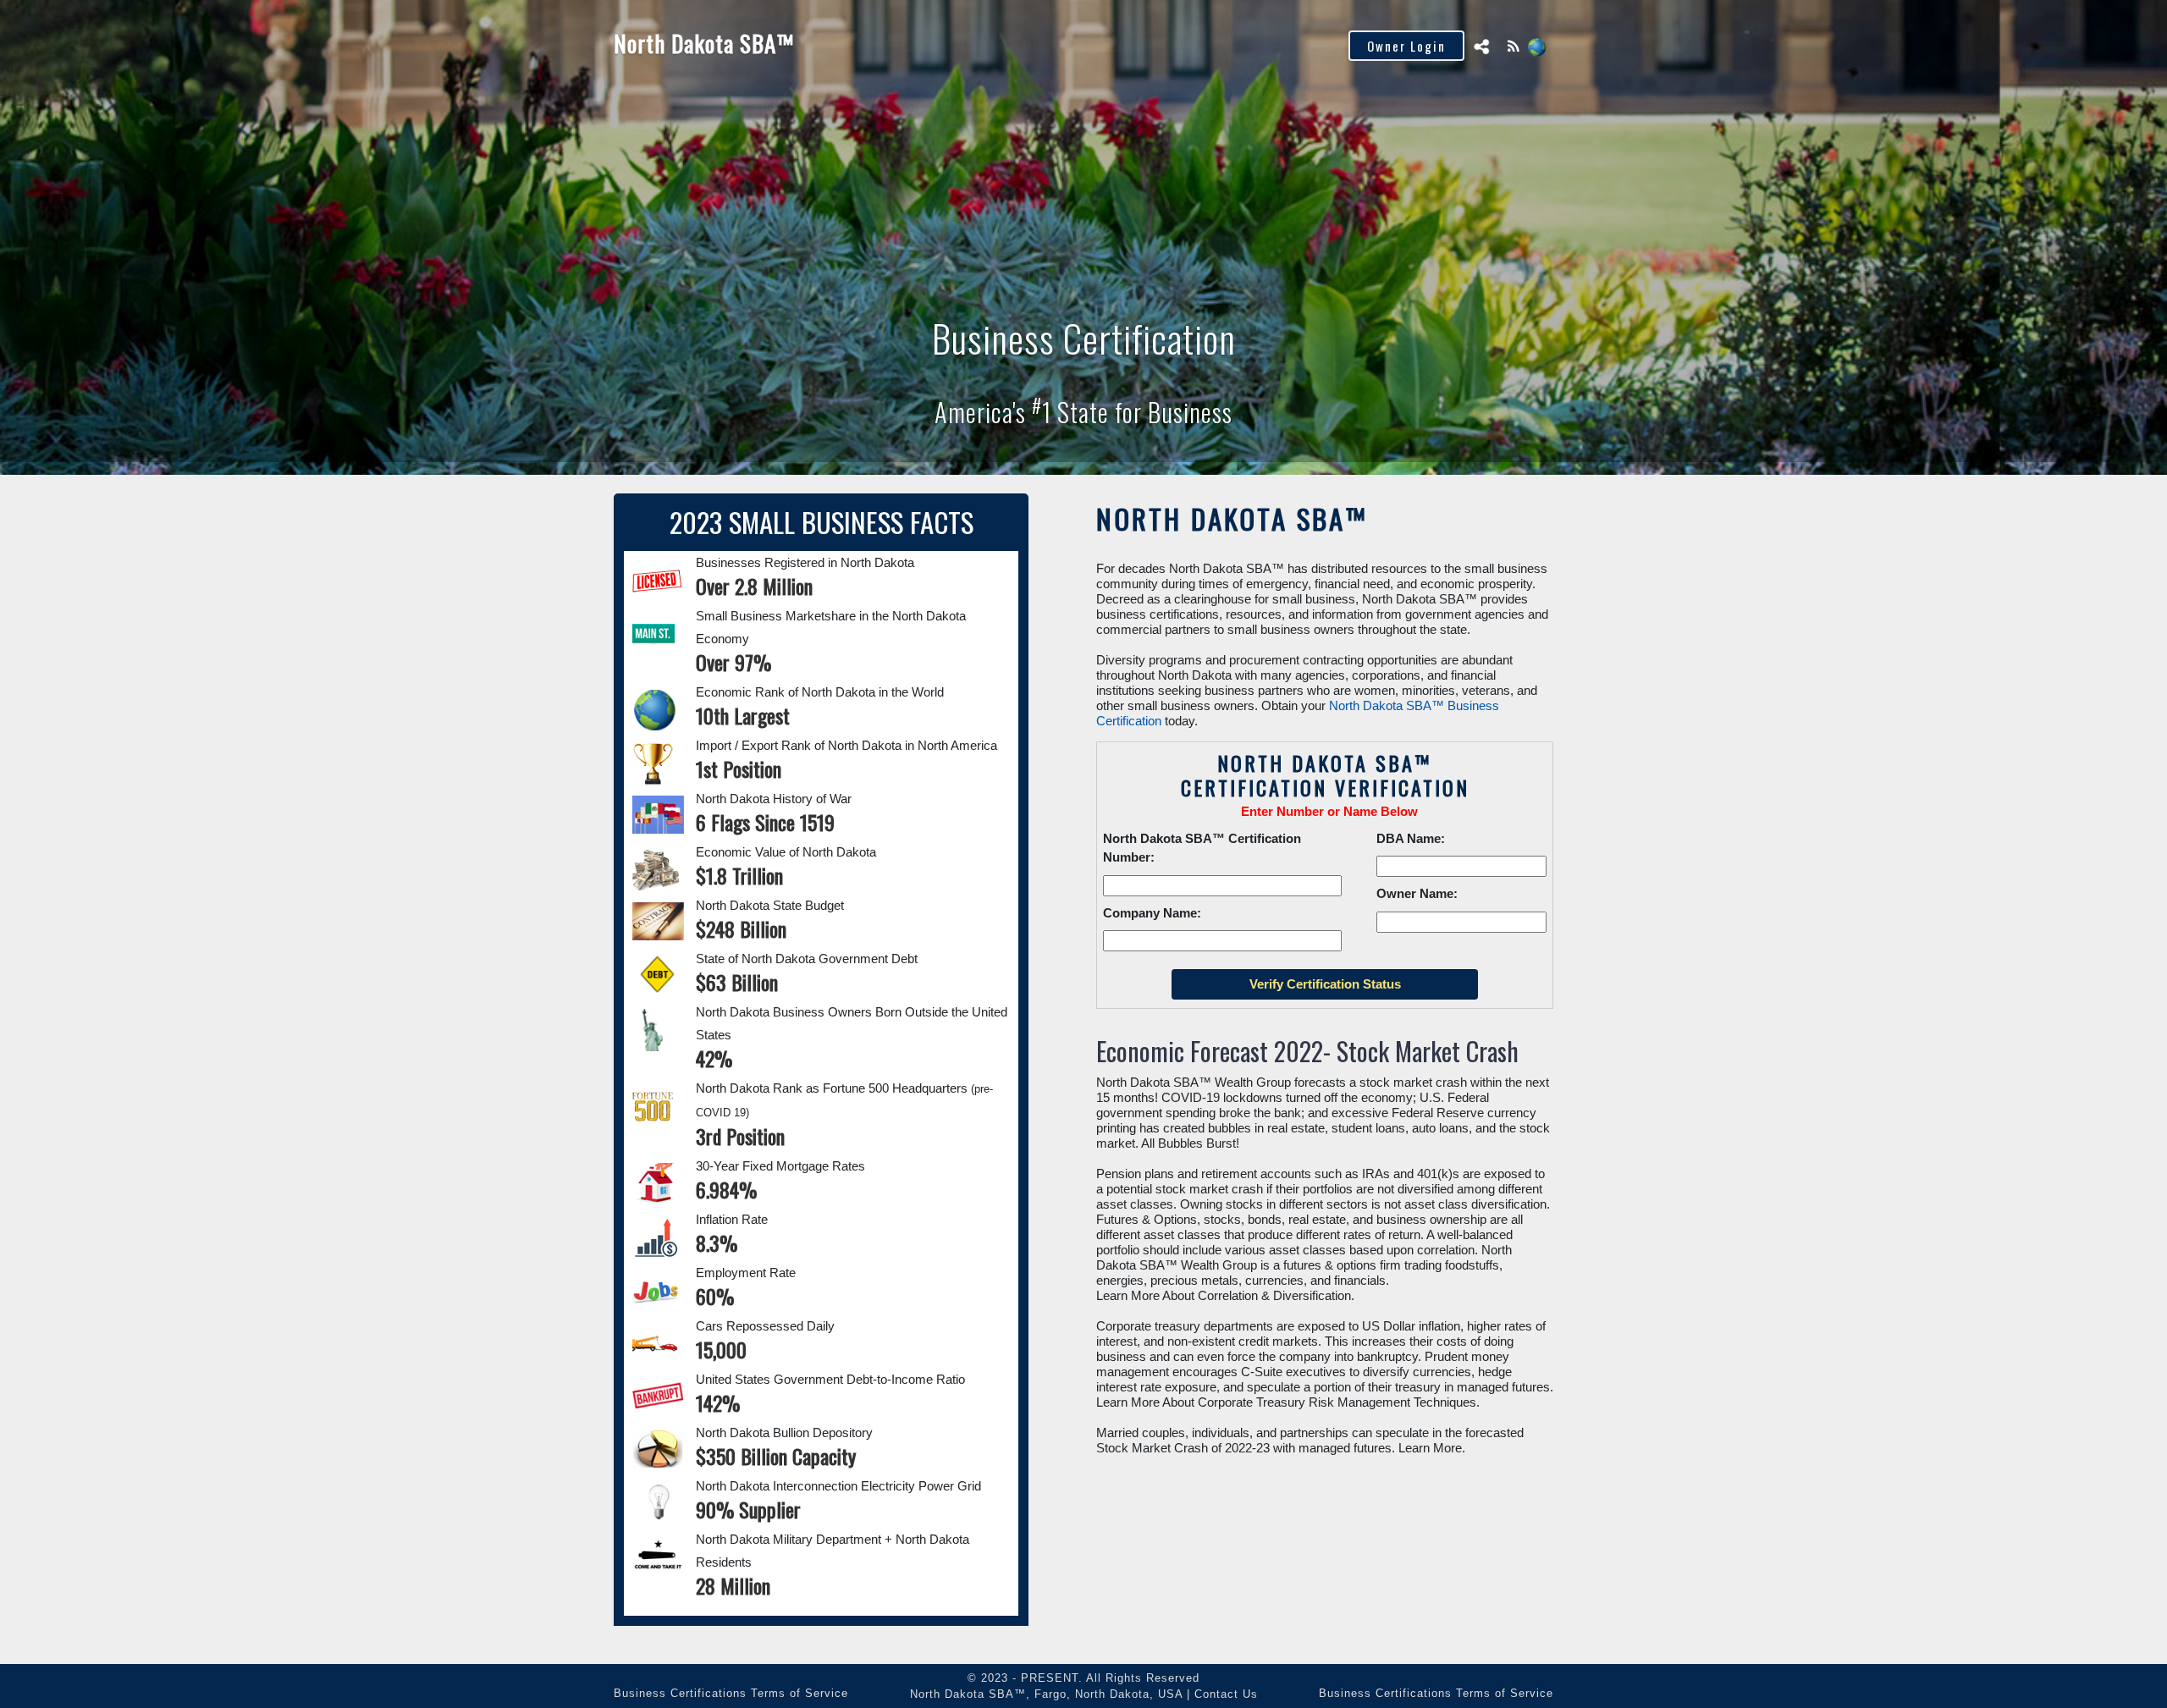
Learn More (1430, 1448)
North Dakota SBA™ (704, 43)
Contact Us (1226, 1694)
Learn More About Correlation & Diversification (1224, 1295)
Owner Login (1406, 46)
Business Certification (868, 45)
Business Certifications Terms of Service (731, 1693)
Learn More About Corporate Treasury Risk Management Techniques (1286, 1402)
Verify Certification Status (1043, 45)
